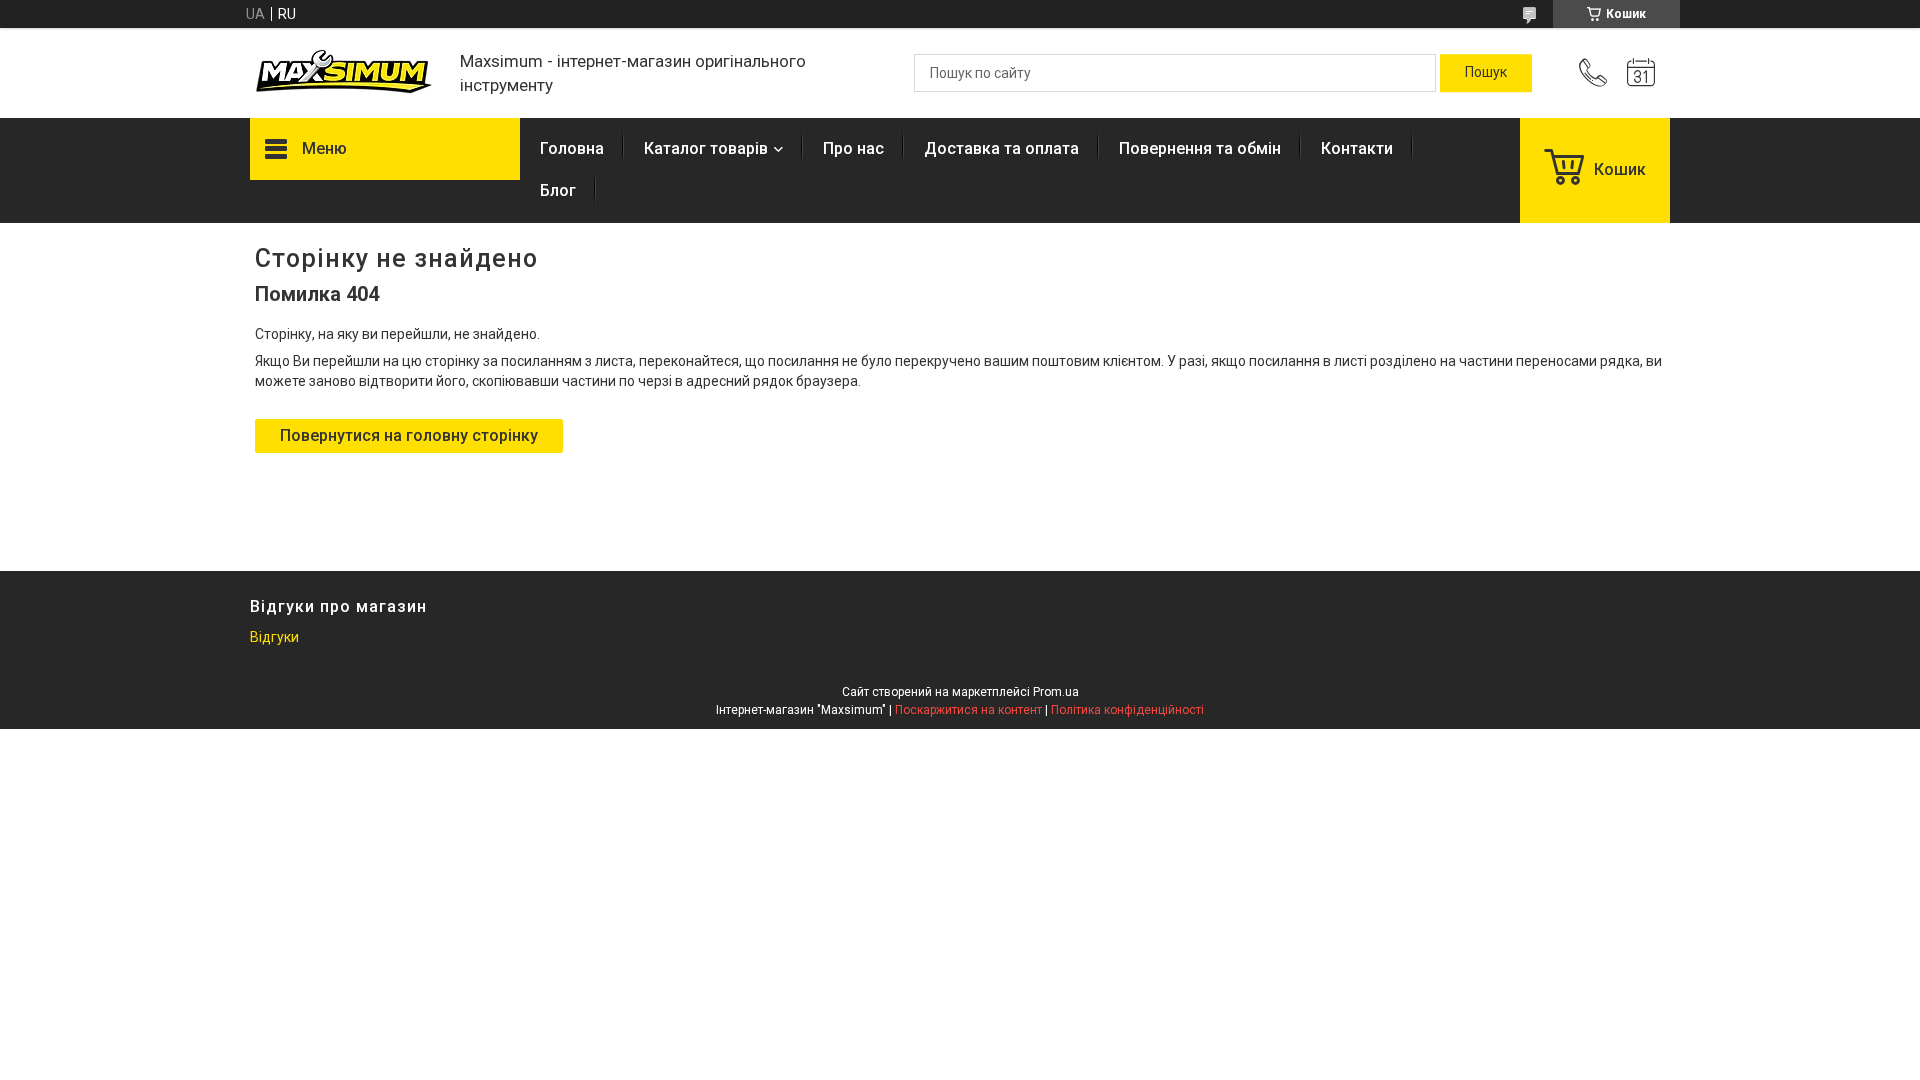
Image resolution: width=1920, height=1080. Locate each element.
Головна (572, 148)
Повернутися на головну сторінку (409, 435)
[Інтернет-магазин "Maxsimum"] (345, 73)
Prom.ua (1056, 692)
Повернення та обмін (1200, 148)
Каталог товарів (706, 148)
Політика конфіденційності (1127, 710)
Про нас (853, 148)
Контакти (1357, 148)
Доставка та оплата (1001, 148)
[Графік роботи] (1641, 73)
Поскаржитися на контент (968, 710)
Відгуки (274, 637)
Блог (558, 190)
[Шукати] (1486, 73)
